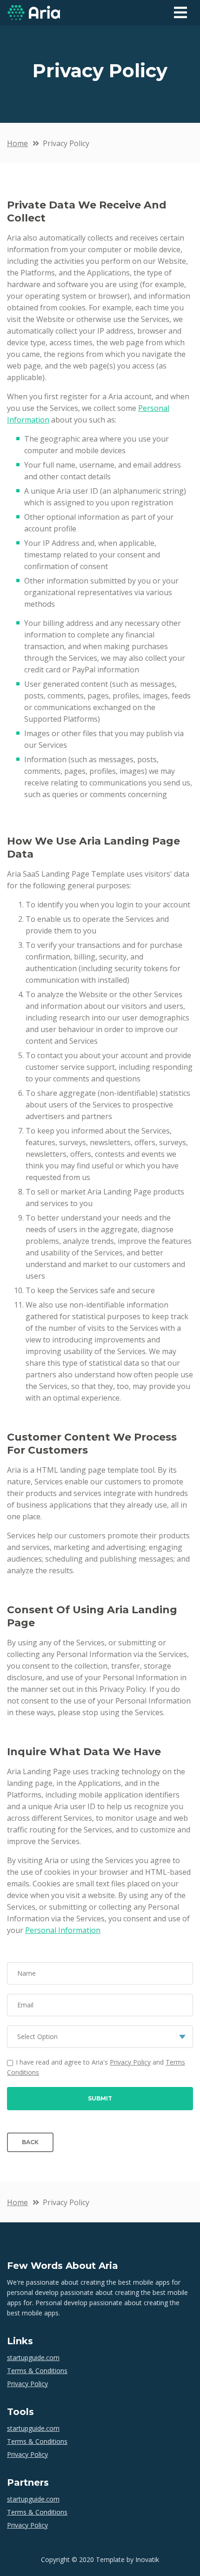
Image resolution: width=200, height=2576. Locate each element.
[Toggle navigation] (180, 13)
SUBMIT (100, 2098)
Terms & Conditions (37, 2371)
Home (17, 143)
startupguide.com (33, 2358)
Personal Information (63, 1930)
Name (27, 1973)
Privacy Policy (130, 2062)
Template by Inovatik (127, 2559)
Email (25, 2005)
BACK (30, 2142)
